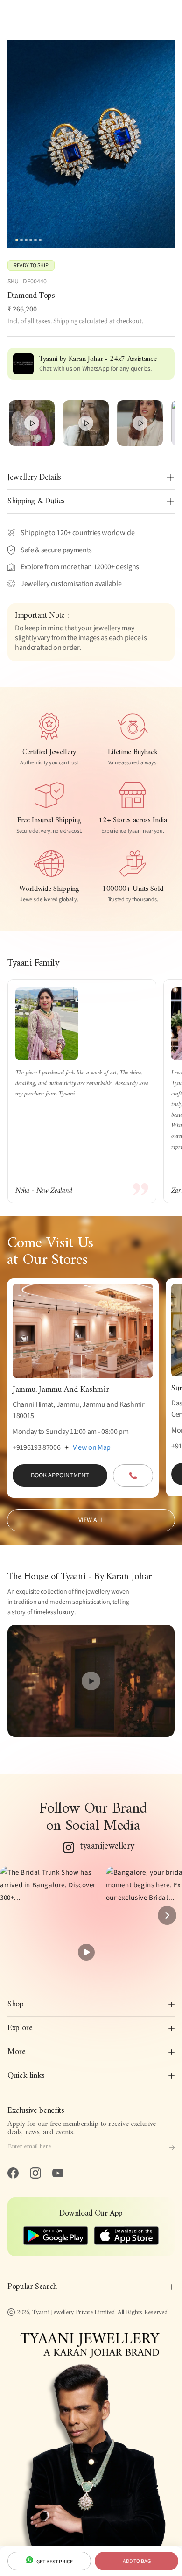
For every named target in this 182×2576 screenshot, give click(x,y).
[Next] (167, 1915)
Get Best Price (54, 2562)
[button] (49, 1916)
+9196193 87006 (37, 1447)
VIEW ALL (91, 1520)
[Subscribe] (172, 2148)
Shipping (65, 321)
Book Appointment (60, 1475)
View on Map (92, 1447)
